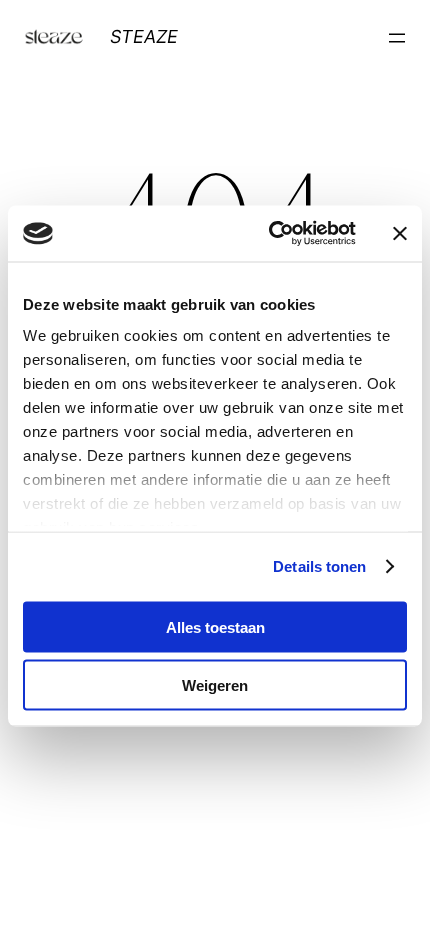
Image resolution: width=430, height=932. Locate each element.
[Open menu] (397, 38)
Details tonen (319, 566)
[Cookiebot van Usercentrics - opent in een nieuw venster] (270, 234)
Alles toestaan (215, 626)
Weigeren (215, 685)
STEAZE (144, 36)
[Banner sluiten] (400, 233)
